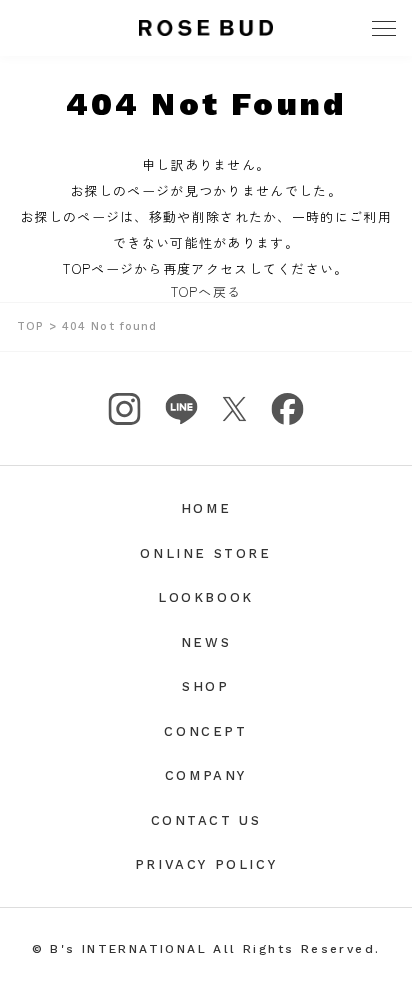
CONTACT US (206, 820)
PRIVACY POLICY (206, 864)
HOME (206, 508)
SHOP (205, 686)
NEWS (206, 642)
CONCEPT (205, 731)
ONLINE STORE (205, 553)
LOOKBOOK (206, 597)
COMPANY (206, 775)
